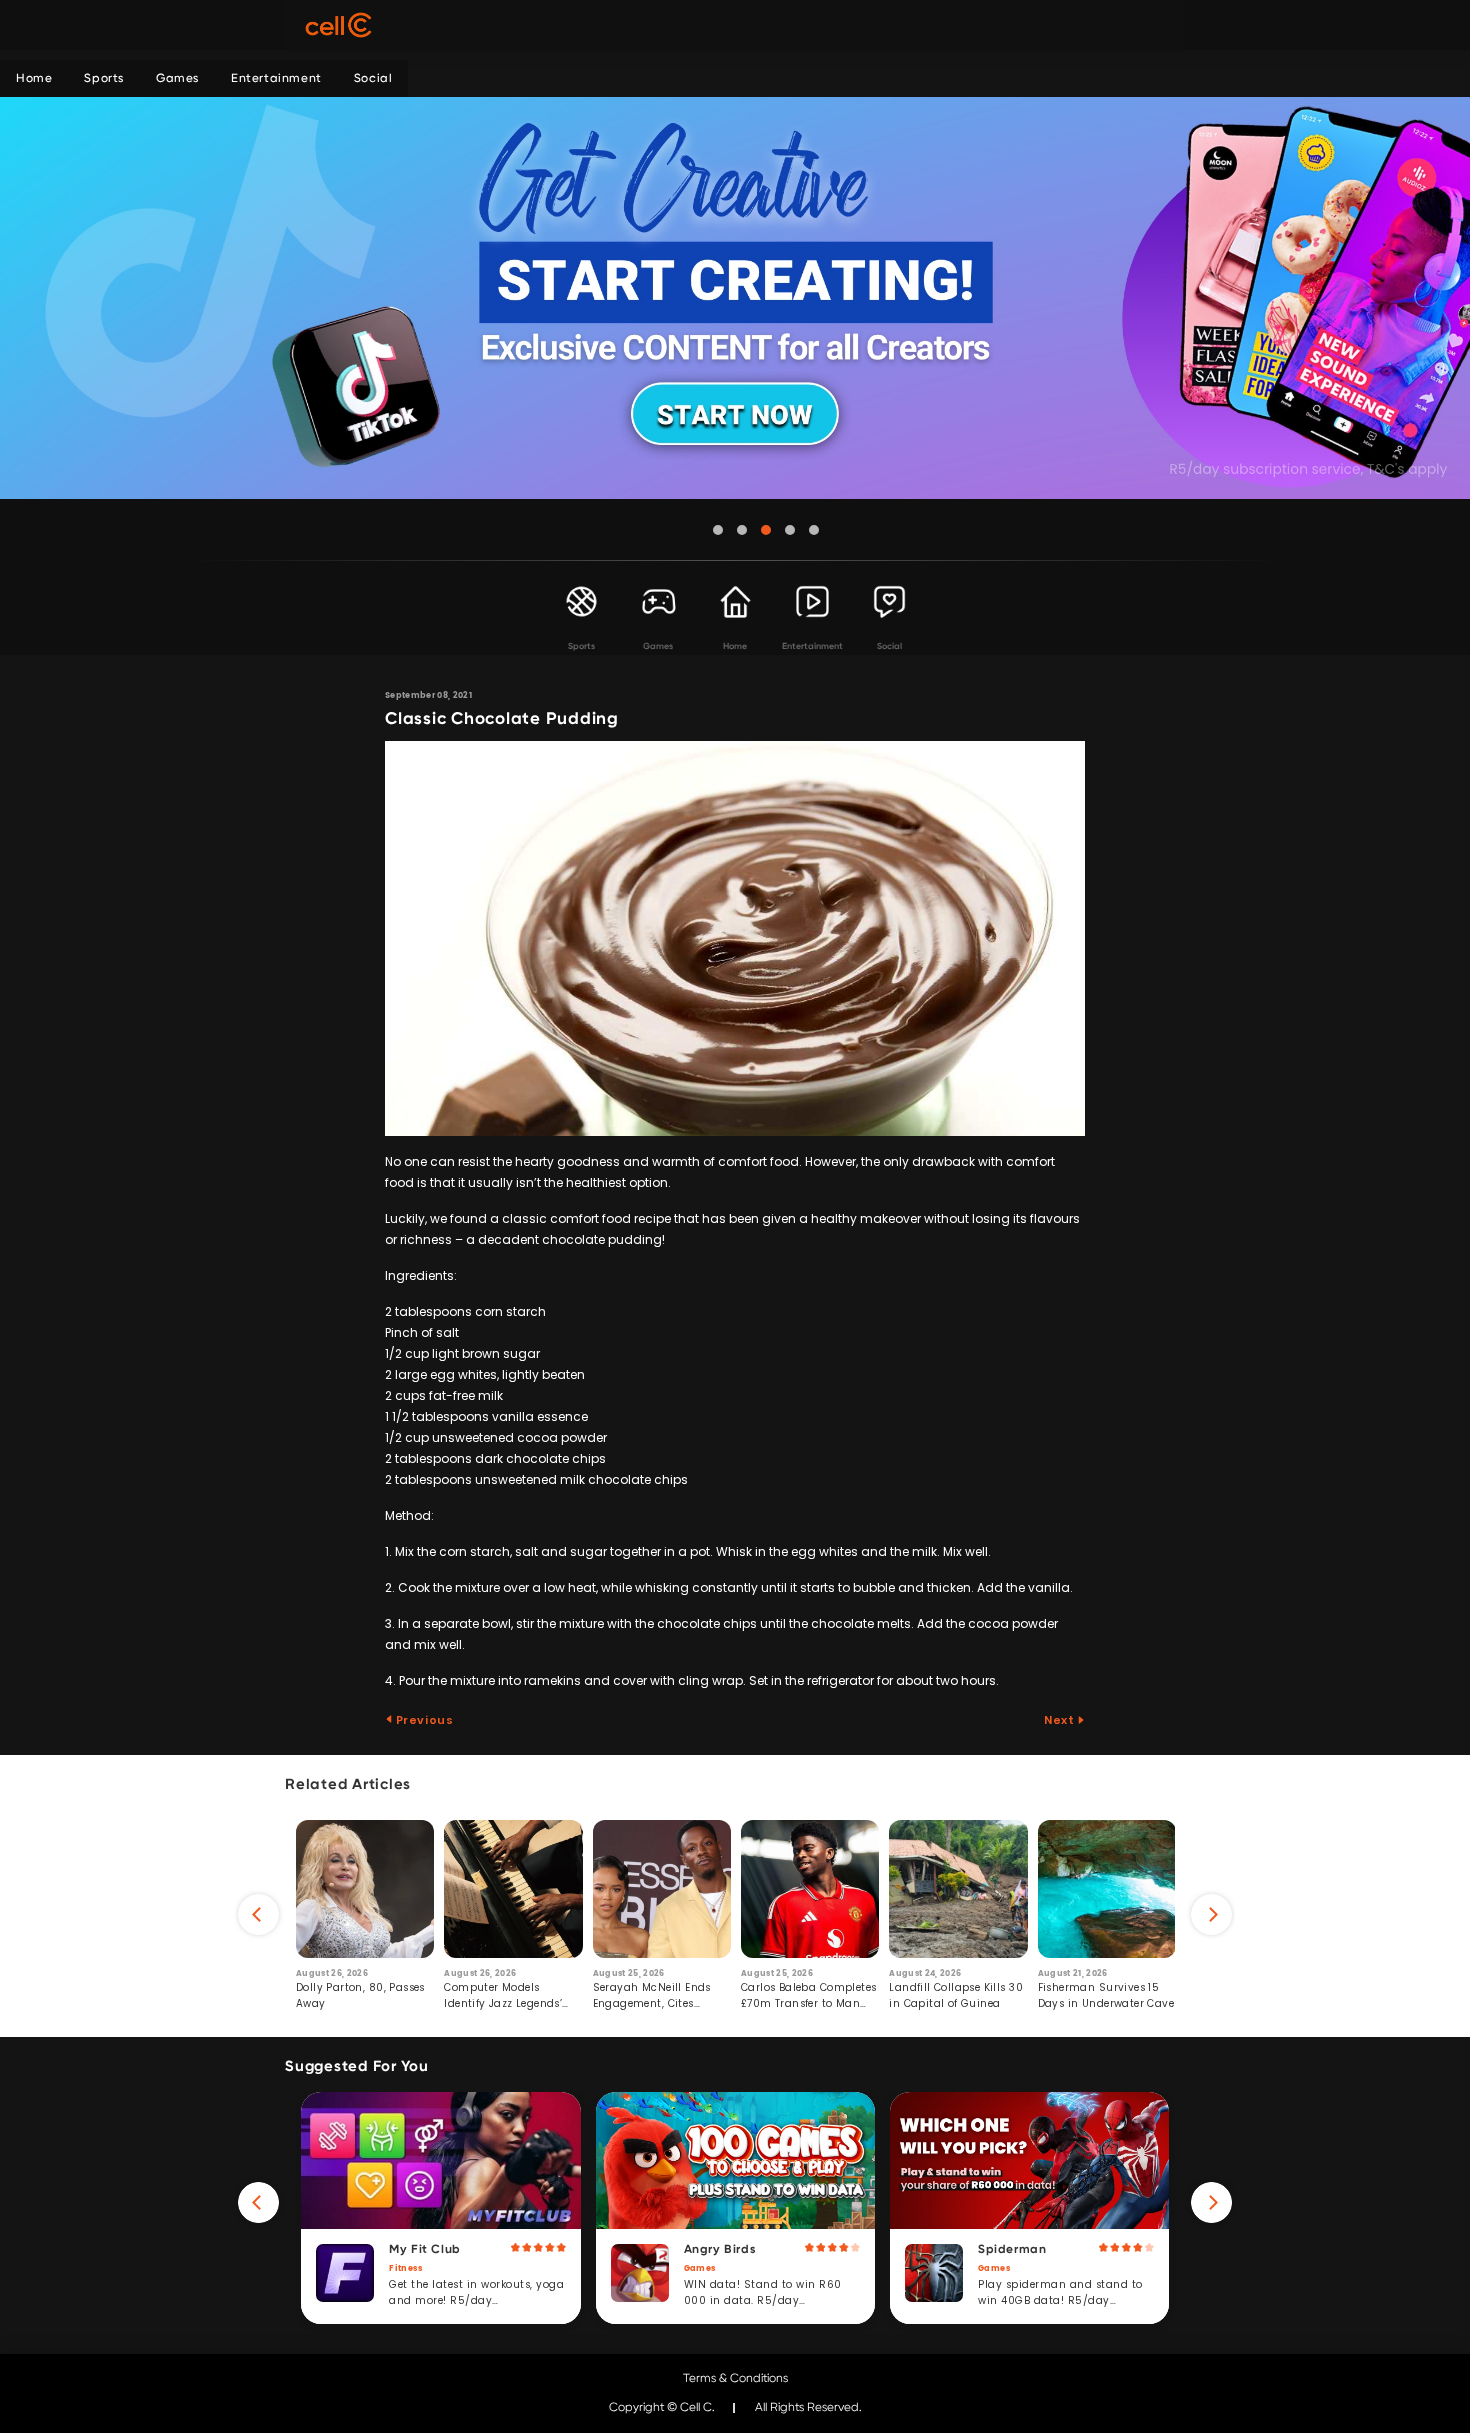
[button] (718, 530)
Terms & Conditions (735, 2378)
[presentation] (258, 1914)
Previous (423, 1720)
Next (1060, 1720)
